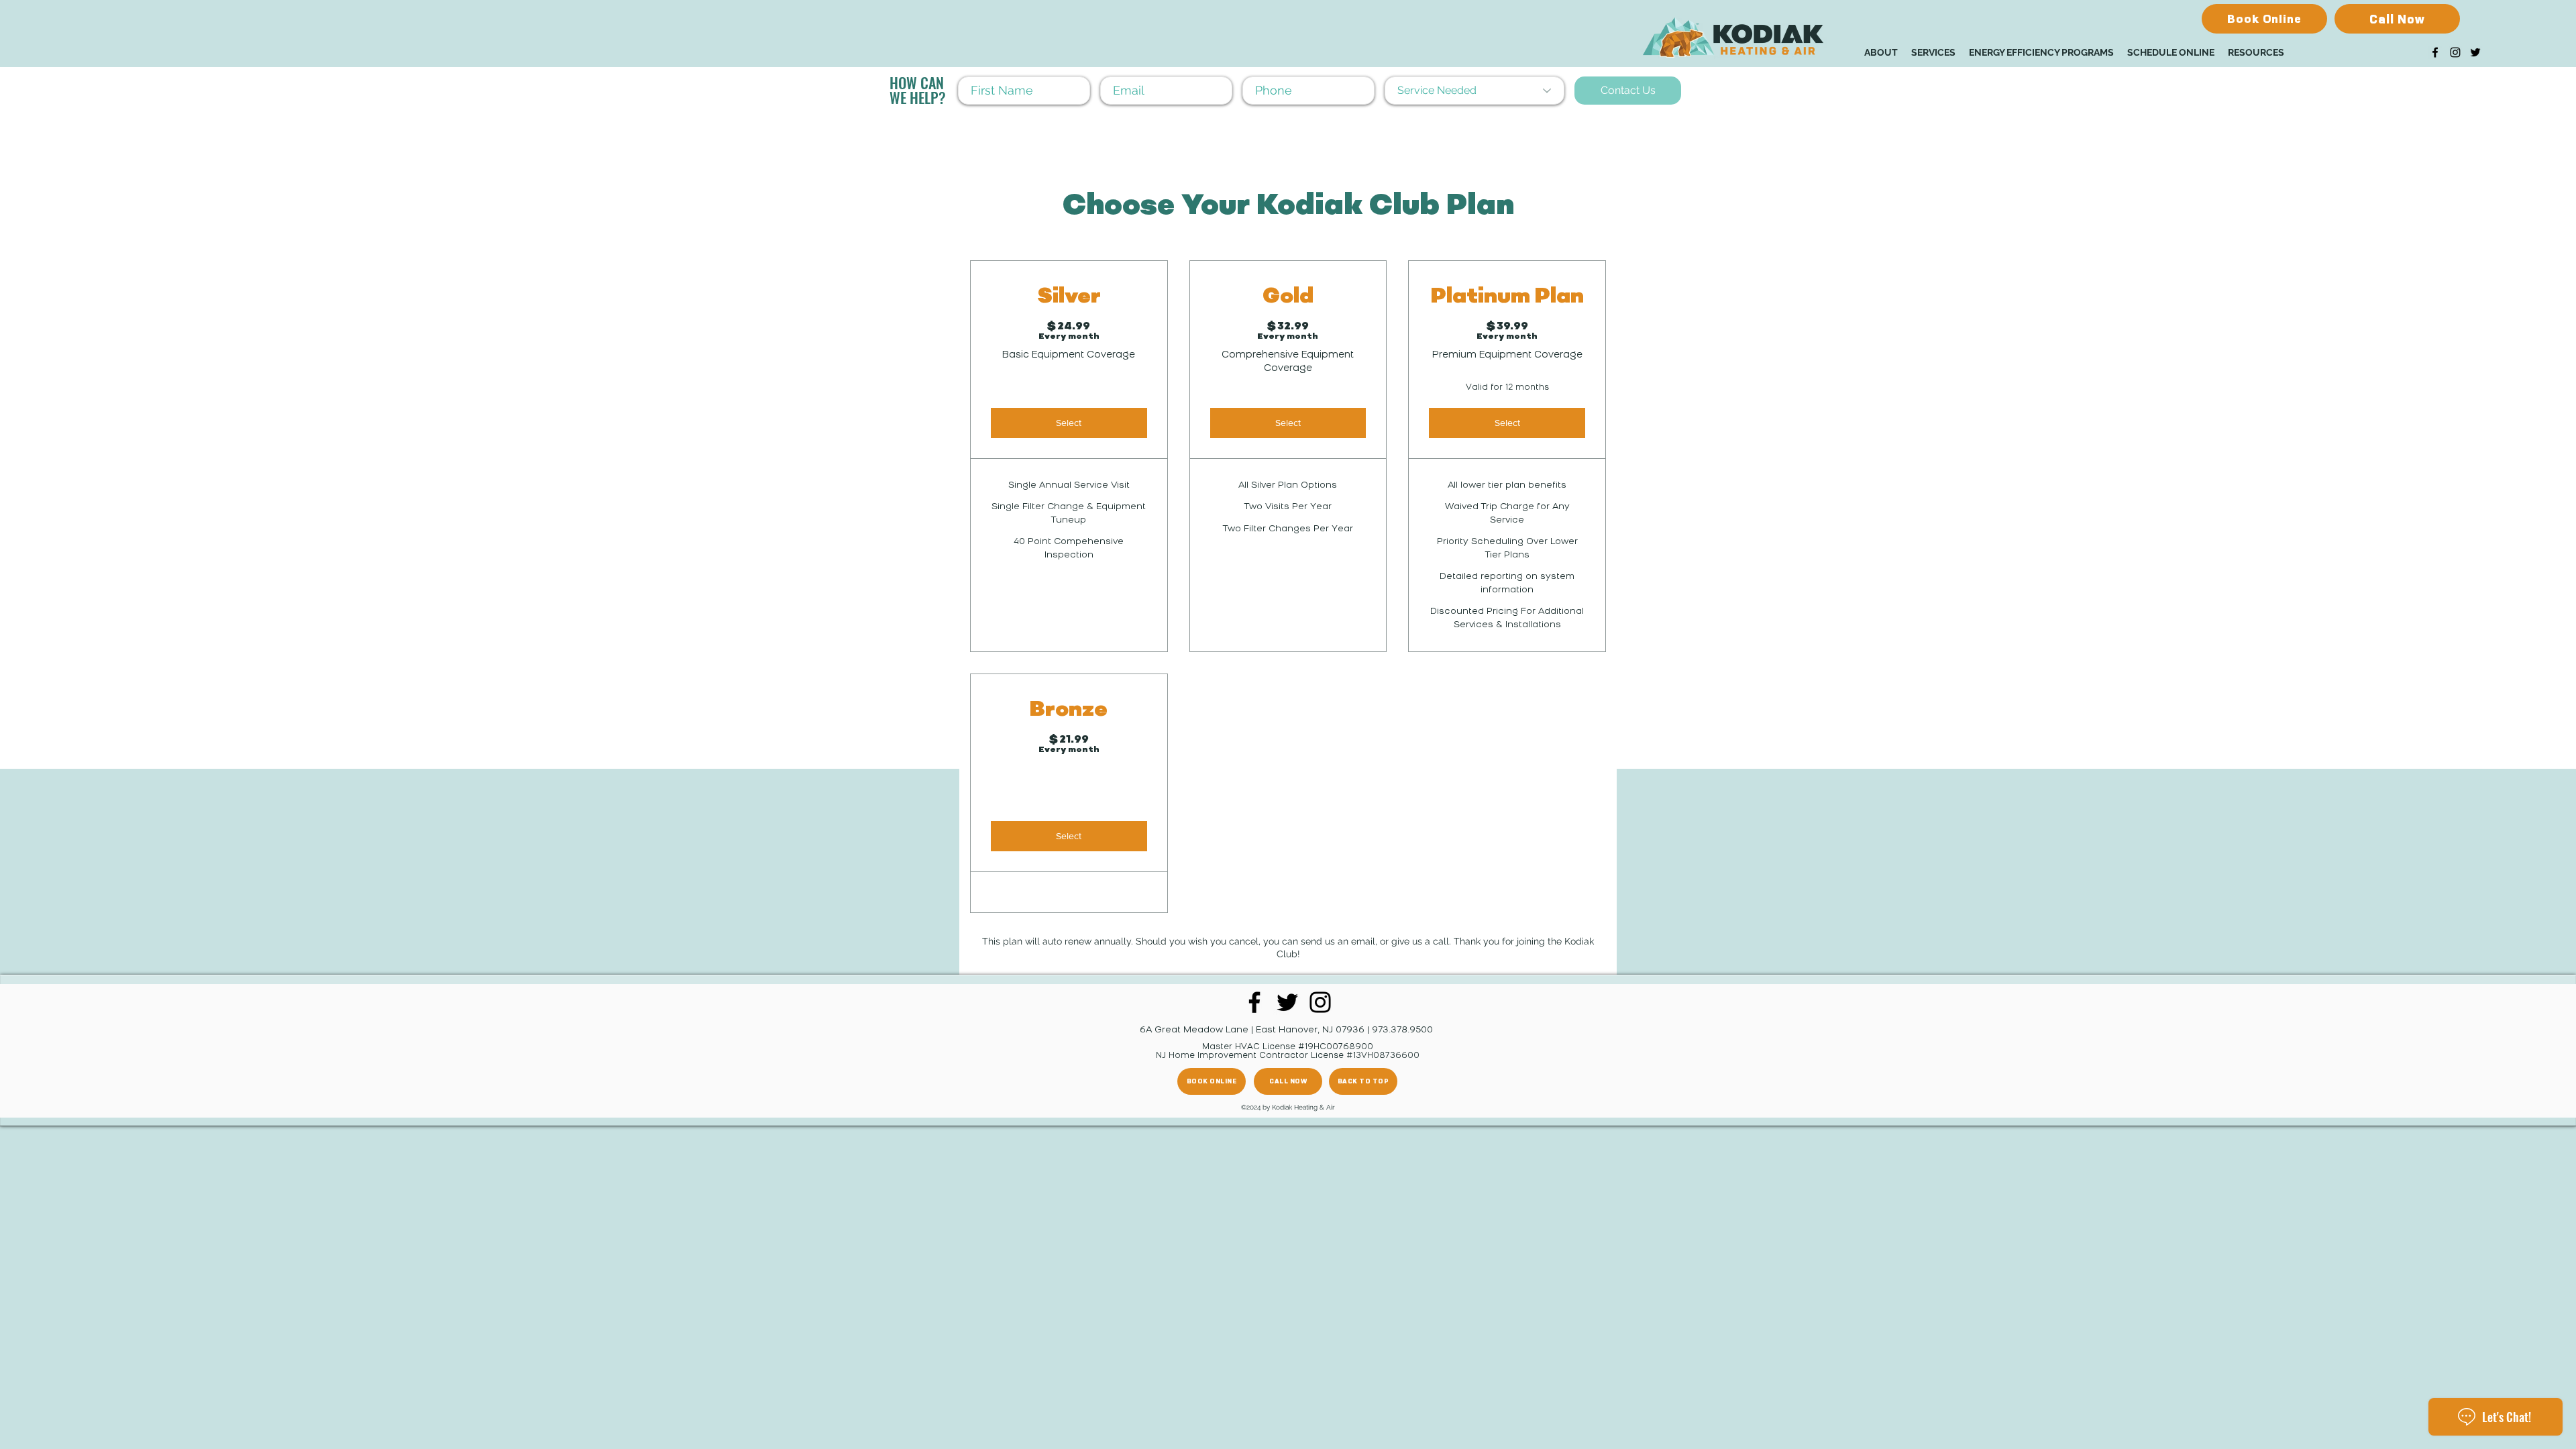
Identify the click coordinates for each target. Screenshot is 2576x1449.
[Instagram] (2455, 52)
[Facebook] (2435, 52)
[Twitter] (2475, 52)
